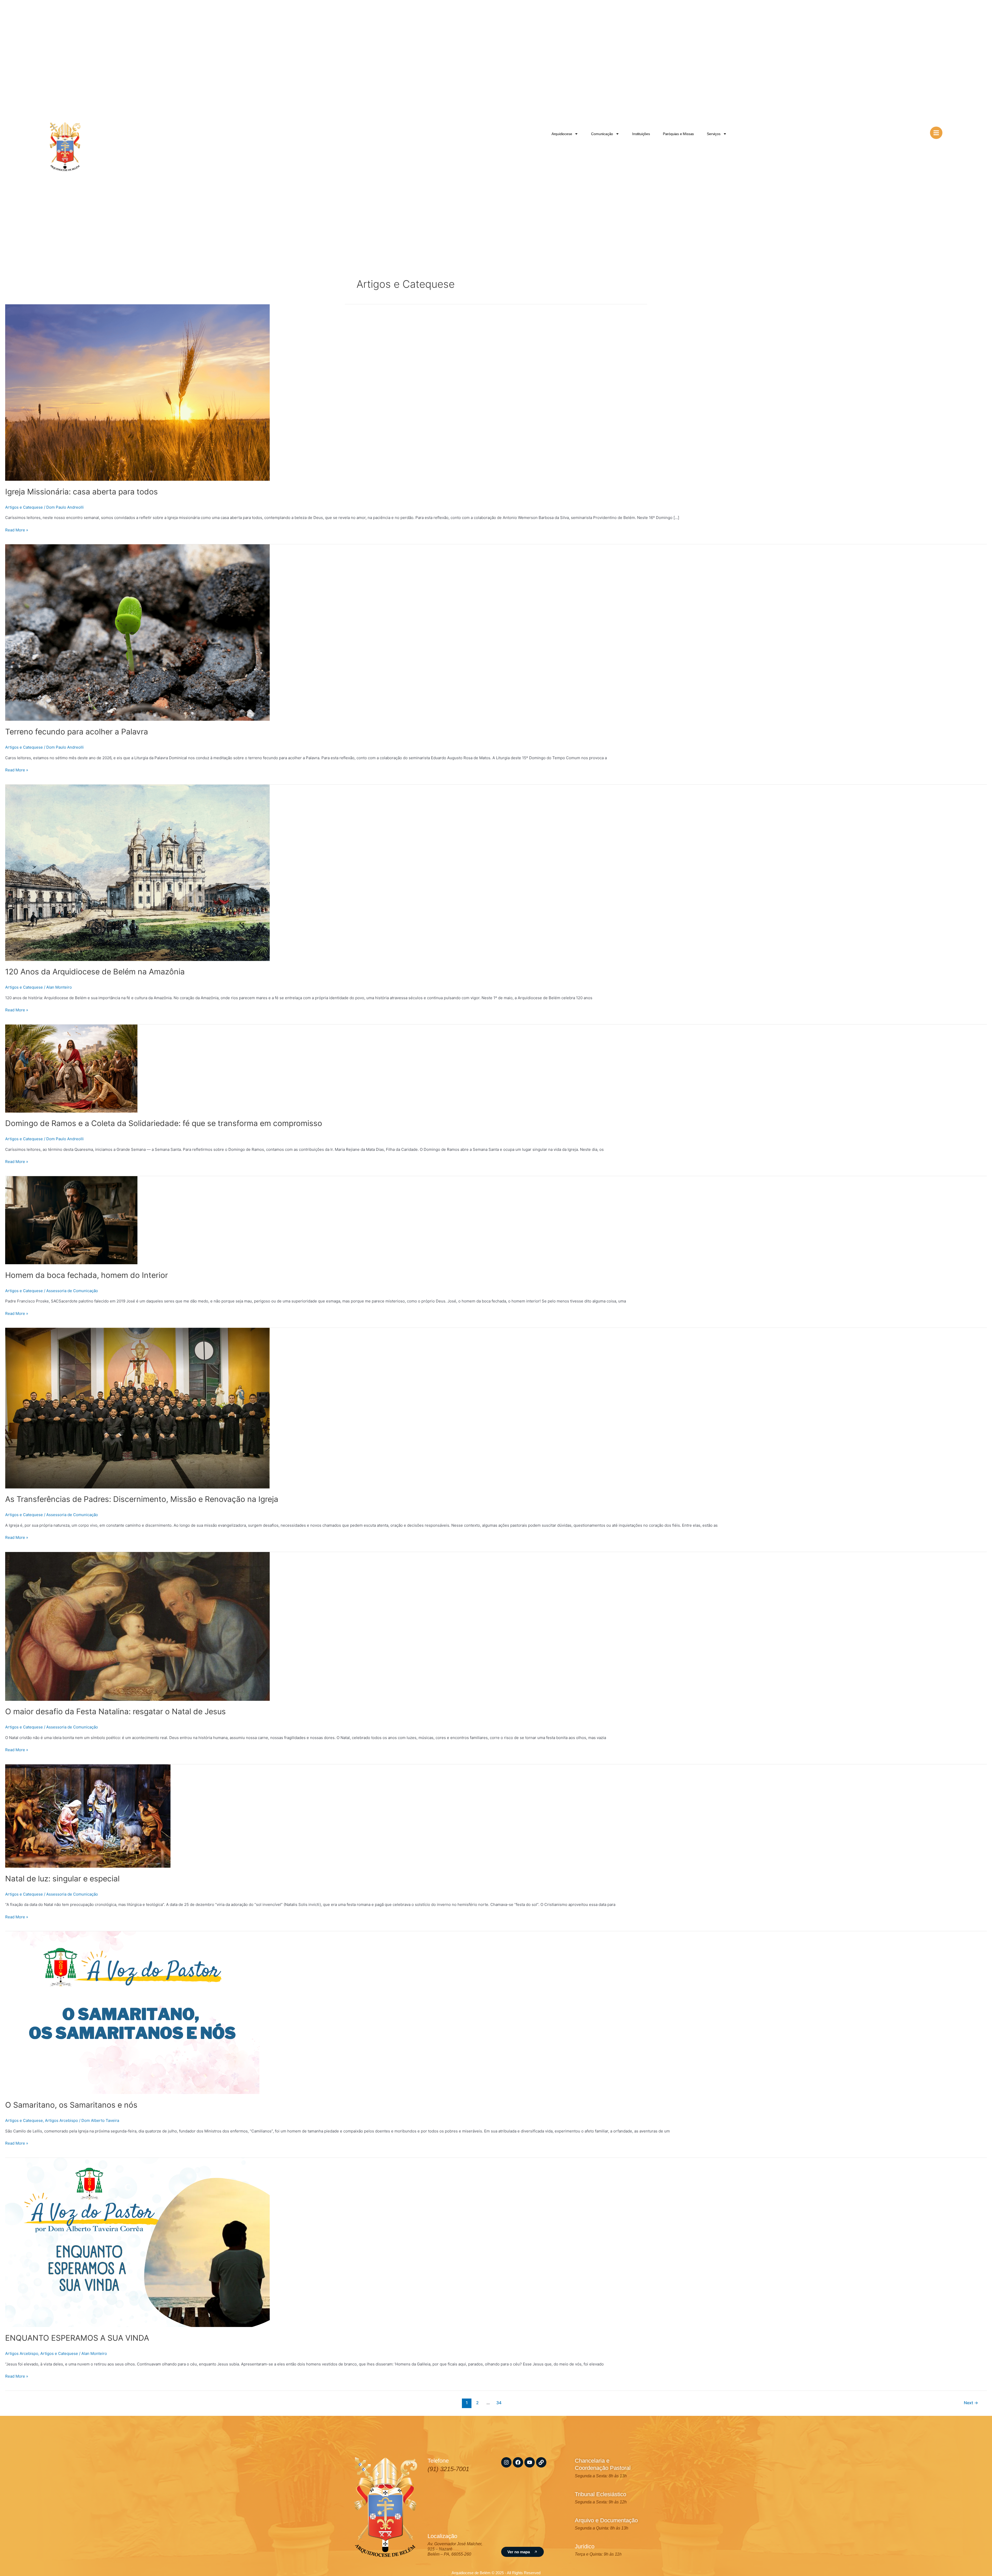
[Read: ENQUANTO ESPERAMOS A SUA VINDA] (137, 2242)
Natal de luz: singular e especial (62, 1879)
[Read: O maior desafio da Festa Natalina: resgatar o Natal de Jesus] (137, 1626)
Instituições (641, 134)
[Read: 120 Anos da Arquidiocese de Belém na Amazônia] (137, 872)
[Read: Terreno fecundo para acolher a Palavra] (137, 632)
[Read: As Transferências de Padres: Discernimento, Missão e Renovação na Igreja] (137, 1408)
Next (971, 2403)
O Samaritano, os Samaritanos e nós (71, 2105)
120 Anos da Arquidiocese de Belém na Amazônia (95, 972)
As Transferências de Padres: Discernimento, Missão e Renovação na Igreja (142, 1499)
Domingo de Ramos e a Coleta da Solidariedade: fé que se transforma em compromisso (164, 1123)
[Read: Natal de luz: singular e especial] (88, 1816)
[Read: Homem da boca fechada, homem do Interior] (71, 1220)
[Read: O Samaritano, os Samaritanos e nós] (132, 2012)
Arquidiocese (562, 134)
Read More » (17, 530)
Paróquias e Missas (678, 134)
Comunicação (602, 134)
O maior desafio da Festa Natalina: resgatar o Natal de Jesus (115, 1711)
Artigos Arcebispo (61, 2120)
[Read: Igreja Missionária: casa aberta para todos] (137, 392)
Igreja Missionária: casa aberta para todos (82, 492)
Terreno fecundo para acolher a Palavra (77, 732)
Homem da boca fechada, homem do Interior (87, 1275)
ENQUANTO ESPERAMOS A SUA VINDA (77, 2338)
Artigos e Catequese (24, 507)
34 (499, 2403)
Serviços (714, 134)
